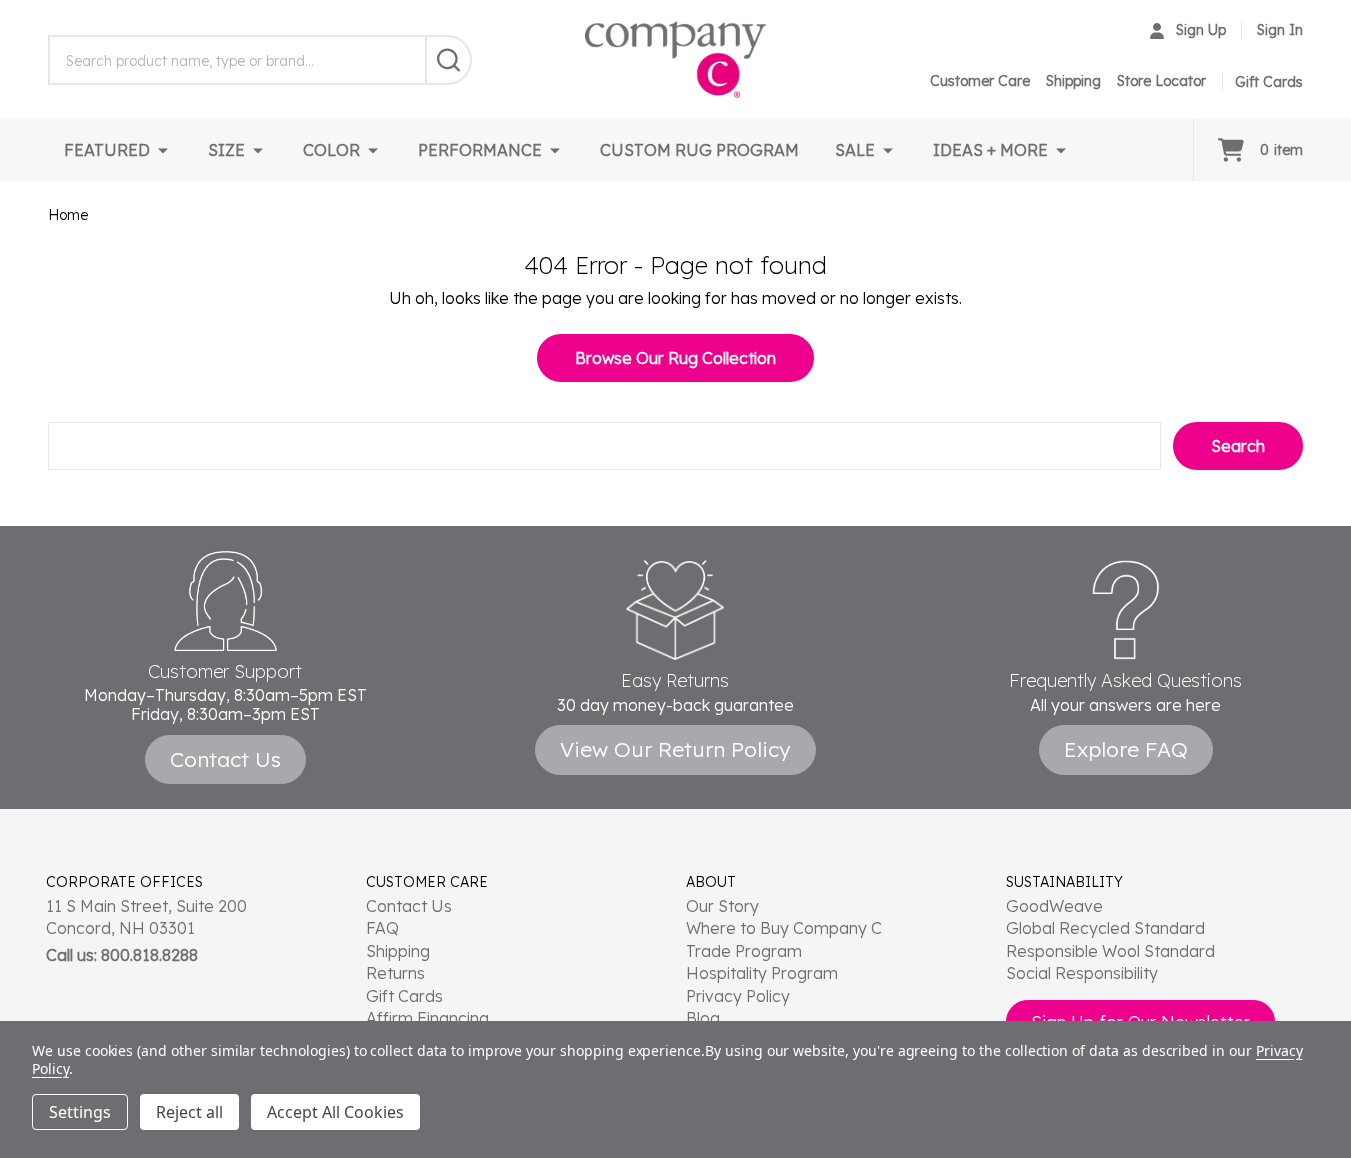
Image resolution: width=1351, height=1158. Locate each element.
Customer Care (980, 81)
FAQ (382, 928)
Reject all (189, 1112)
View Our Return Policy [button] (675, 749)
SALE (855, 150)
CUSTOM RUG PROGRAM (699, 150)
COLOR (331, 150)
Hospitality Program (762, 973)
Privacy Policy (738, 996)
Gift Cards (404, 996)
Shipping (1073, 81)
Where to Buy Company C (784, 928)
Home (68, 215)
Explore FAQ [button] (1126, 749)
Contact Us (409, 906)
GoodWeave (1054, 906)
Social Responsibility (1082, 973)
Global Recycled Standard (1105, 928)
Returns (395, 973)
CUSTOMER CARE (427, 882)
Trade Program (744, 951)
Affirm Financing (427, 1018)
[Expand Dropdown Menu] (163, 150)
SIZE (226, 150)
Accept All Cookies (335, 1112)
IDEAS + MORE (990, 150)
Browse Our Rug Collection (675, 358)
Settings (80, 1112)
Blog (703, 1018)
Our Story (722, 906)
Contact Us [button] (225, 759)
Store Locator (1161, 81)
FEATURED (107, 150)
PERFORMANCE (480, 150)
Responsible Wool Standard (1110, 951)
